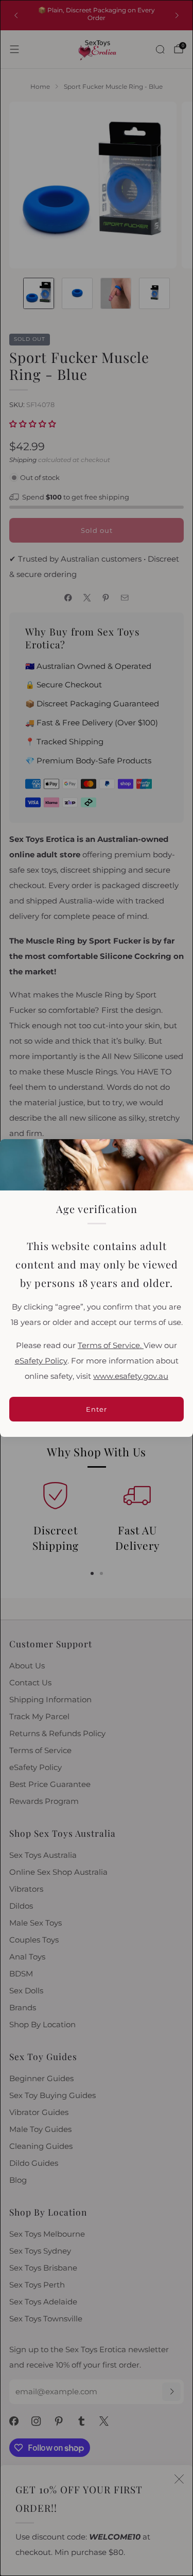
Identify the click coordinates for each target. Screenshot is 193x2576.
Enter (97, 1409)
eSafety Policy (41, 1361)
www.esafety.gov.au (131, 1376)
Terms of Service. (111, 1345)
